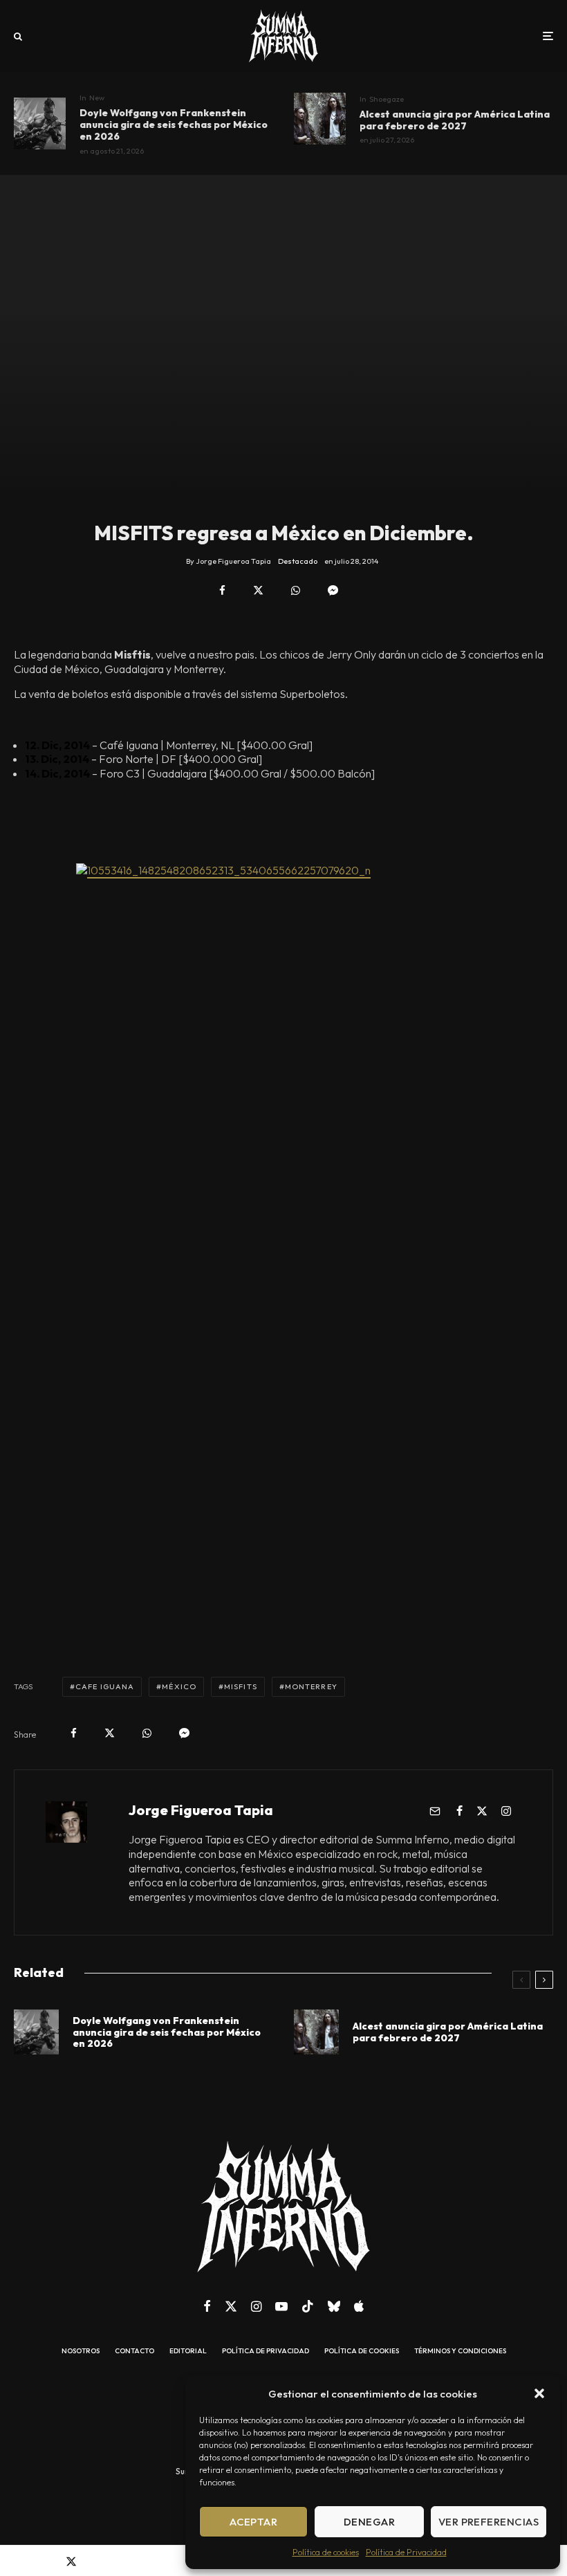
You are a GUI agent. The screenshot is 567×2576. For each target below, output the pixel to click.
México (179, 1686)
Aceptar (253, 2522)
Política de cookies (326, 2552)
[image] (40, 123)
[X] (231, 2306)
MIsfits (241, 1686)
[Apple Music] (359, 2306)
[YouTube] (281, 2306)
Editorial (188, 2351)
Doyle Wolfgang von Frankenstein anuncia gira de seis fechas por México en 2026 (174, 125)
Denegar (369, 2522)
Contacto (134, 2351)
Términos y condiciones (460, 2351)
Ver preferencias (489, 2522)
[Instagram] (256, 2306)
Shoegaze (387, 99)
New (97, 98)
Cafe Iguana (105, 1686)
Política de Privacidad (406, 2552)
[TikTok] (308, 2306)
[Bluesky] (334, 2306)
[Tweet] (258, 590)
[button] (539, 2393)
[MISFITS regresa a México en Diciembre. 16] (283, 1191)
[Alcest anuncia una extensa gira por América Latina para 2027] (320, 119)
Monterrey (311, 1686)
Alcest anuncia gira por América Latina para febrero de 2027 (455, 120)
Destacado (298, 561)
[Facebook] (207, 2306)
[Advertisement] (283, 1600)
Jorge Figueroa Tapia (201, 1810)
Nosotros (81, 2351)
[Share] (222, 590)
